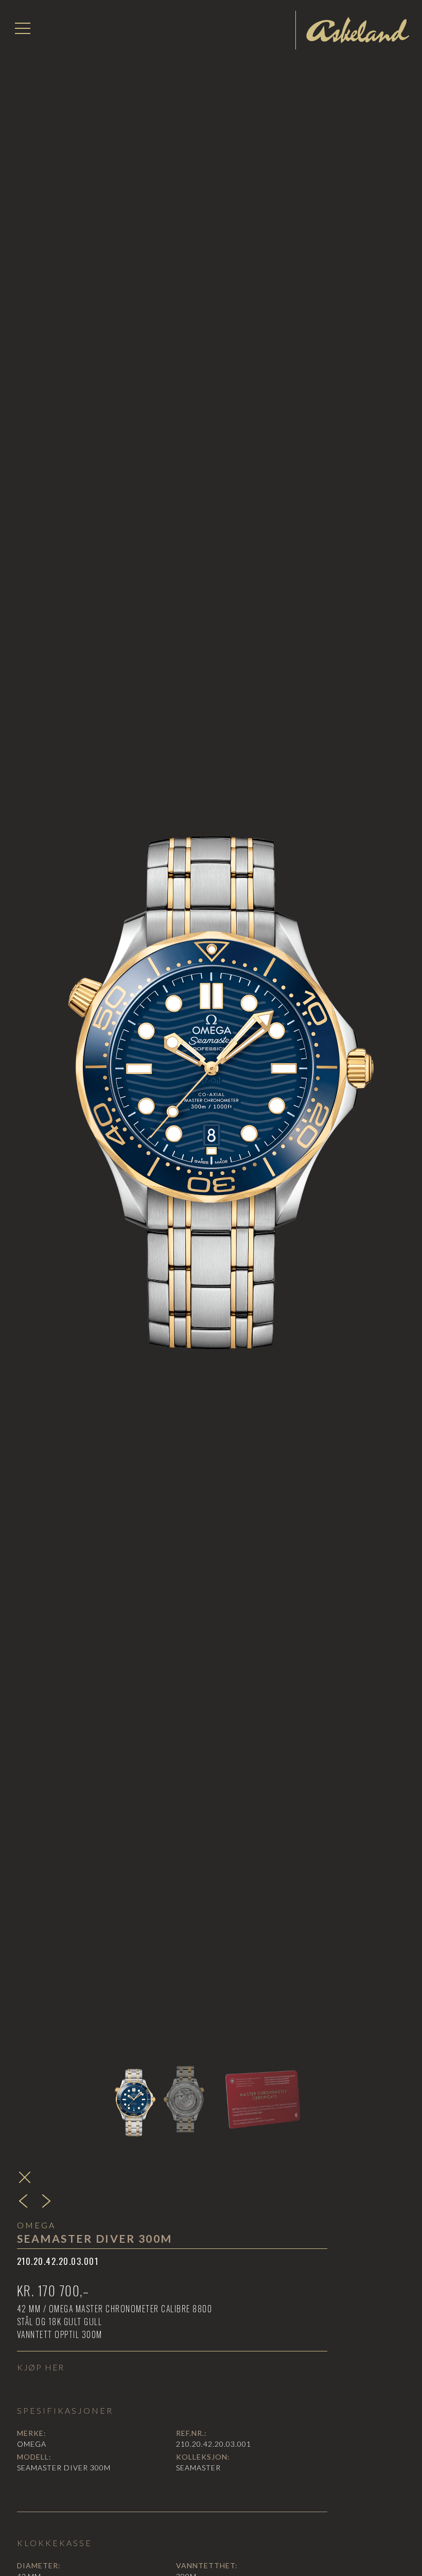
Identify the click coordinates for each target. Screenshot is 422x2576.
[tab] (134, 2100)
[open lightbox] (211, 1069)
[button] (23, 28)
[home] (358, 30)
